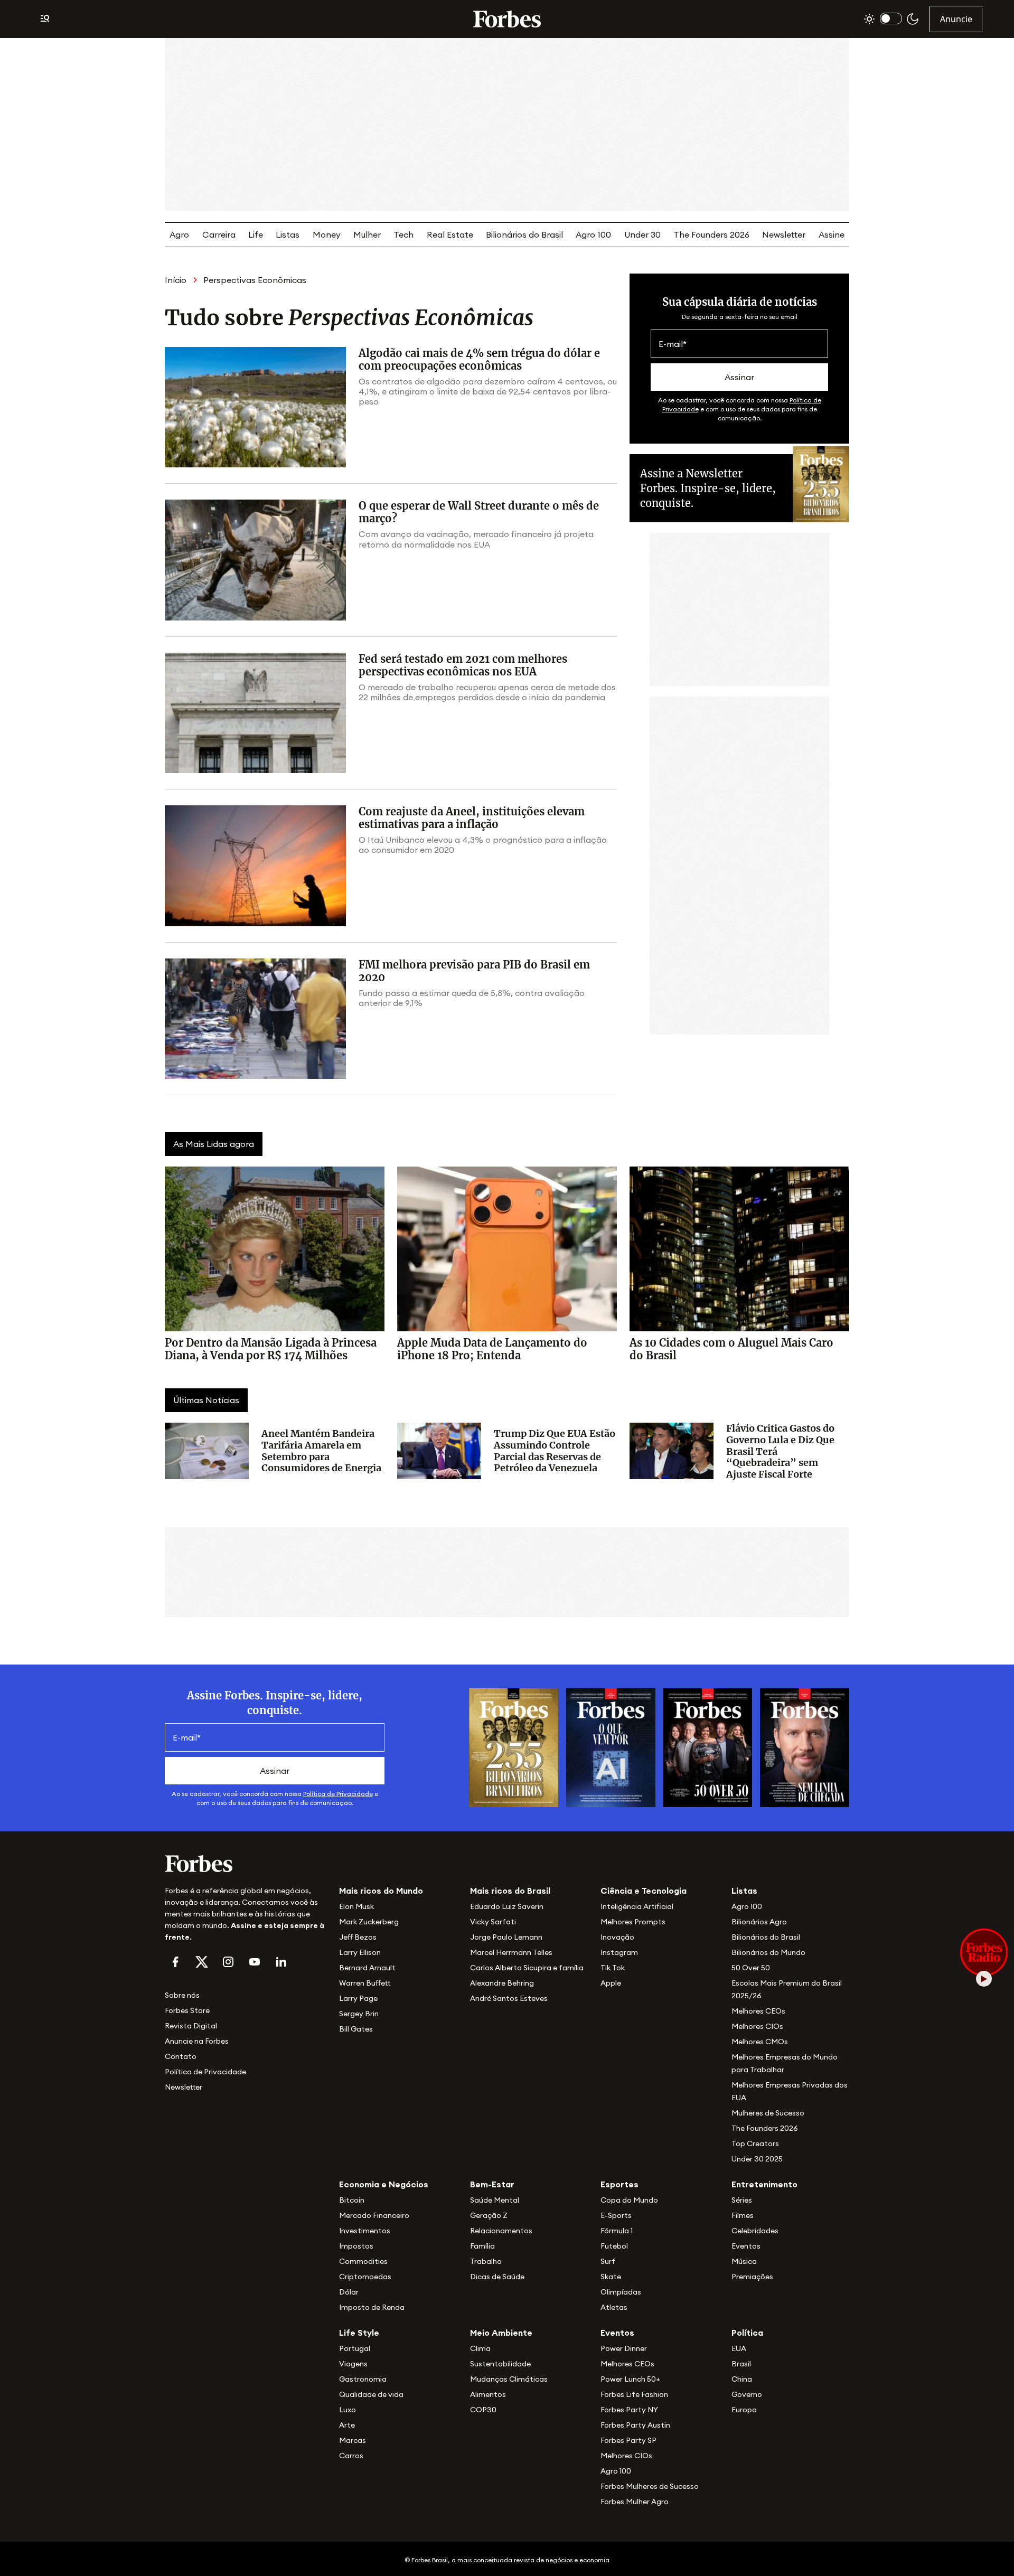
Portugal (355, 2348)
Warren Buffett (365, 1983)
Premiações (752, 2277)
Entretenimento (764, 2184)
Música (744, 2261)
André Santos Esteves (509, 1998)
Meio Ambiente (501, 2333)
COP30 (483, 2410)
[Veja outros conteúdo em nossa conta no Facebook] (175, 1962)
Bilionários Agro (759, 1922)
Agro (179, 234)
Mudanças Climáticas (509, 2379)
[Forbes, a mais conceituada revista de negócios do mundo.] (246, 1864)
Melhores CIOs (757, 2026)
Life (256, 234)
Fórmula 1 (617, 2231)
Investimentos (365, 2231)
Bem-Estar (492, 2184)
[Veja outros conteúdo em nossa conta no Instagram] (228, 1962)
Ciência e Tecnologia (644, 1891)
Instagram (619, 1952)
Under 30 (642, 234)
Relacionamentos (501, 2231)
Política (747, 2333)
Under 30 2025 (757, 2159)
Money (327, 234)
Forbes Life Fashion (634, 2394)
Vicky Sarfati (493, 1922)
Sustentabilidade (500, 2364)
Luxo (348, 2410)
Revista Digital (191, 2026)
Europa (744, 2410)
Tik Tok (613, 1968)
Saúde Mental (495, 2200)
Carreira (219, 234)
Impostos (356, 2246)
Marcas (353, 2440)
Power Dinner (624, 2348)
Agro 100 (593, 234)
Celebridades (755, 2231)
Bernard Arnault (367, 1968)
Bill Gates (356, 2029)
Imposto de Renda (372, 2307)
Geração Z (489, 2215)
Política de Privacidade (338, 1794)
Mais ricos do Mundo (381, 1891)
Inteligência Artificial (637, 1906)
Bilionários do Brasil (524, 234)
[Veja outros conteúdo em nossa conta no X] (202, 1962)
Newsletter (784, 234)
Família (482, 2246)
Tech (403, 234)
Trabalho (486, 2261)
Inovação (617, 1937)
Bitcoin (352, 2200)
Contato (181, 2056)
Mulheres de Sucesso (768, 2113)
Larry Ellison (360, 1952)
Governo (747, 2394)
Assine (832, 234)
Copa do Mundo (629, 2200)
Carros (351, 2456)
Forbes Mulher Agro (635, 2502)
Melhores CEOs (758, 2011)
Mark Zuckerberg (369, 1922)
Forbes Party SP (628, 2440)
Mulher (367, 234)
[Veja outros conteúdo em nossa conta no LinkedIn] (281, 1962)
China (742, 2379)
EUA (739, 2348)
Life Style (359, 2333)
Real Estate (450, 234)
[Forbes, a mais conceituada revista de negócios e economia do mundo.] (507, 19)
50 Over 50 (751, 1968)
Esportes (619, 2184)
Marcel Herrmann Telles (511, 1952)
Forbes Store (187, 2010)
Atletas (614, 2307)
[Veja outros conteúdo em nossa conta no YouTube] (255, 1962)
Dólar (349, 2292)
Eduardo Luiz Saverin (507, 1906)
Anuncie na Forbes (197, 2041)
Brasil (741, 2364)
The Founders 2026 (711, 234)
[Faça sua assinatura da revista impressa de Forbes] (514, 1747)
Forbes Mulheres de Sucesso (650, 2486)
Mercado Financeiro (374, 2215)
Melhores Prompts (633, 1922)
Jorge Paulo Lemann (506, 1937)
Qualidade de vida (371, 2394)
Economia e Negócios (384, 2184)
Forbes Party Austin (635, 2425)
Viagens (353, 2364)
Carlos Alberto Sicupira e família (527, 1968)
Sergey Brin (359, 2014)
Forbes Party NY (629, 2410)
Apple (611, 1983)
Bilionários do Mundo (768, 1952)
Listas (288, 234)
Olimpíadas (621, 2292)
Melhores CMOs (760, 2042)
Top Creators (755, 2143)
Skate (611, 2277)
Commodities (363, 2261)
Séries (742, 2200)
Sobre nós (182, 1995)
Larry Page (358, 1998)
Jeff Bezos (358, 1937)
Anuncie (956, 19)
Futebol (614, 2246)
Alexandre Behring (502, 1983)
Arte (347, 2425)
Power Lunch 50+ (630, 2379)
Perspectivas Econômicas (255, 280)
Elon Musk (356, 1906)
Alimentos (488, 2394)
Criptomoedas (365, 2277)
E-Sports (616, 2215)
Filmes (743, 2215)
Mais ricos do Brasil (510, 1891)
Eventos (746, 2246)
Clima (480, 2348)
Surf (608, 2261)
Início (176, 280)
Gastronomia (363, 2379)
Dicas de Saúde (497, 2277)
